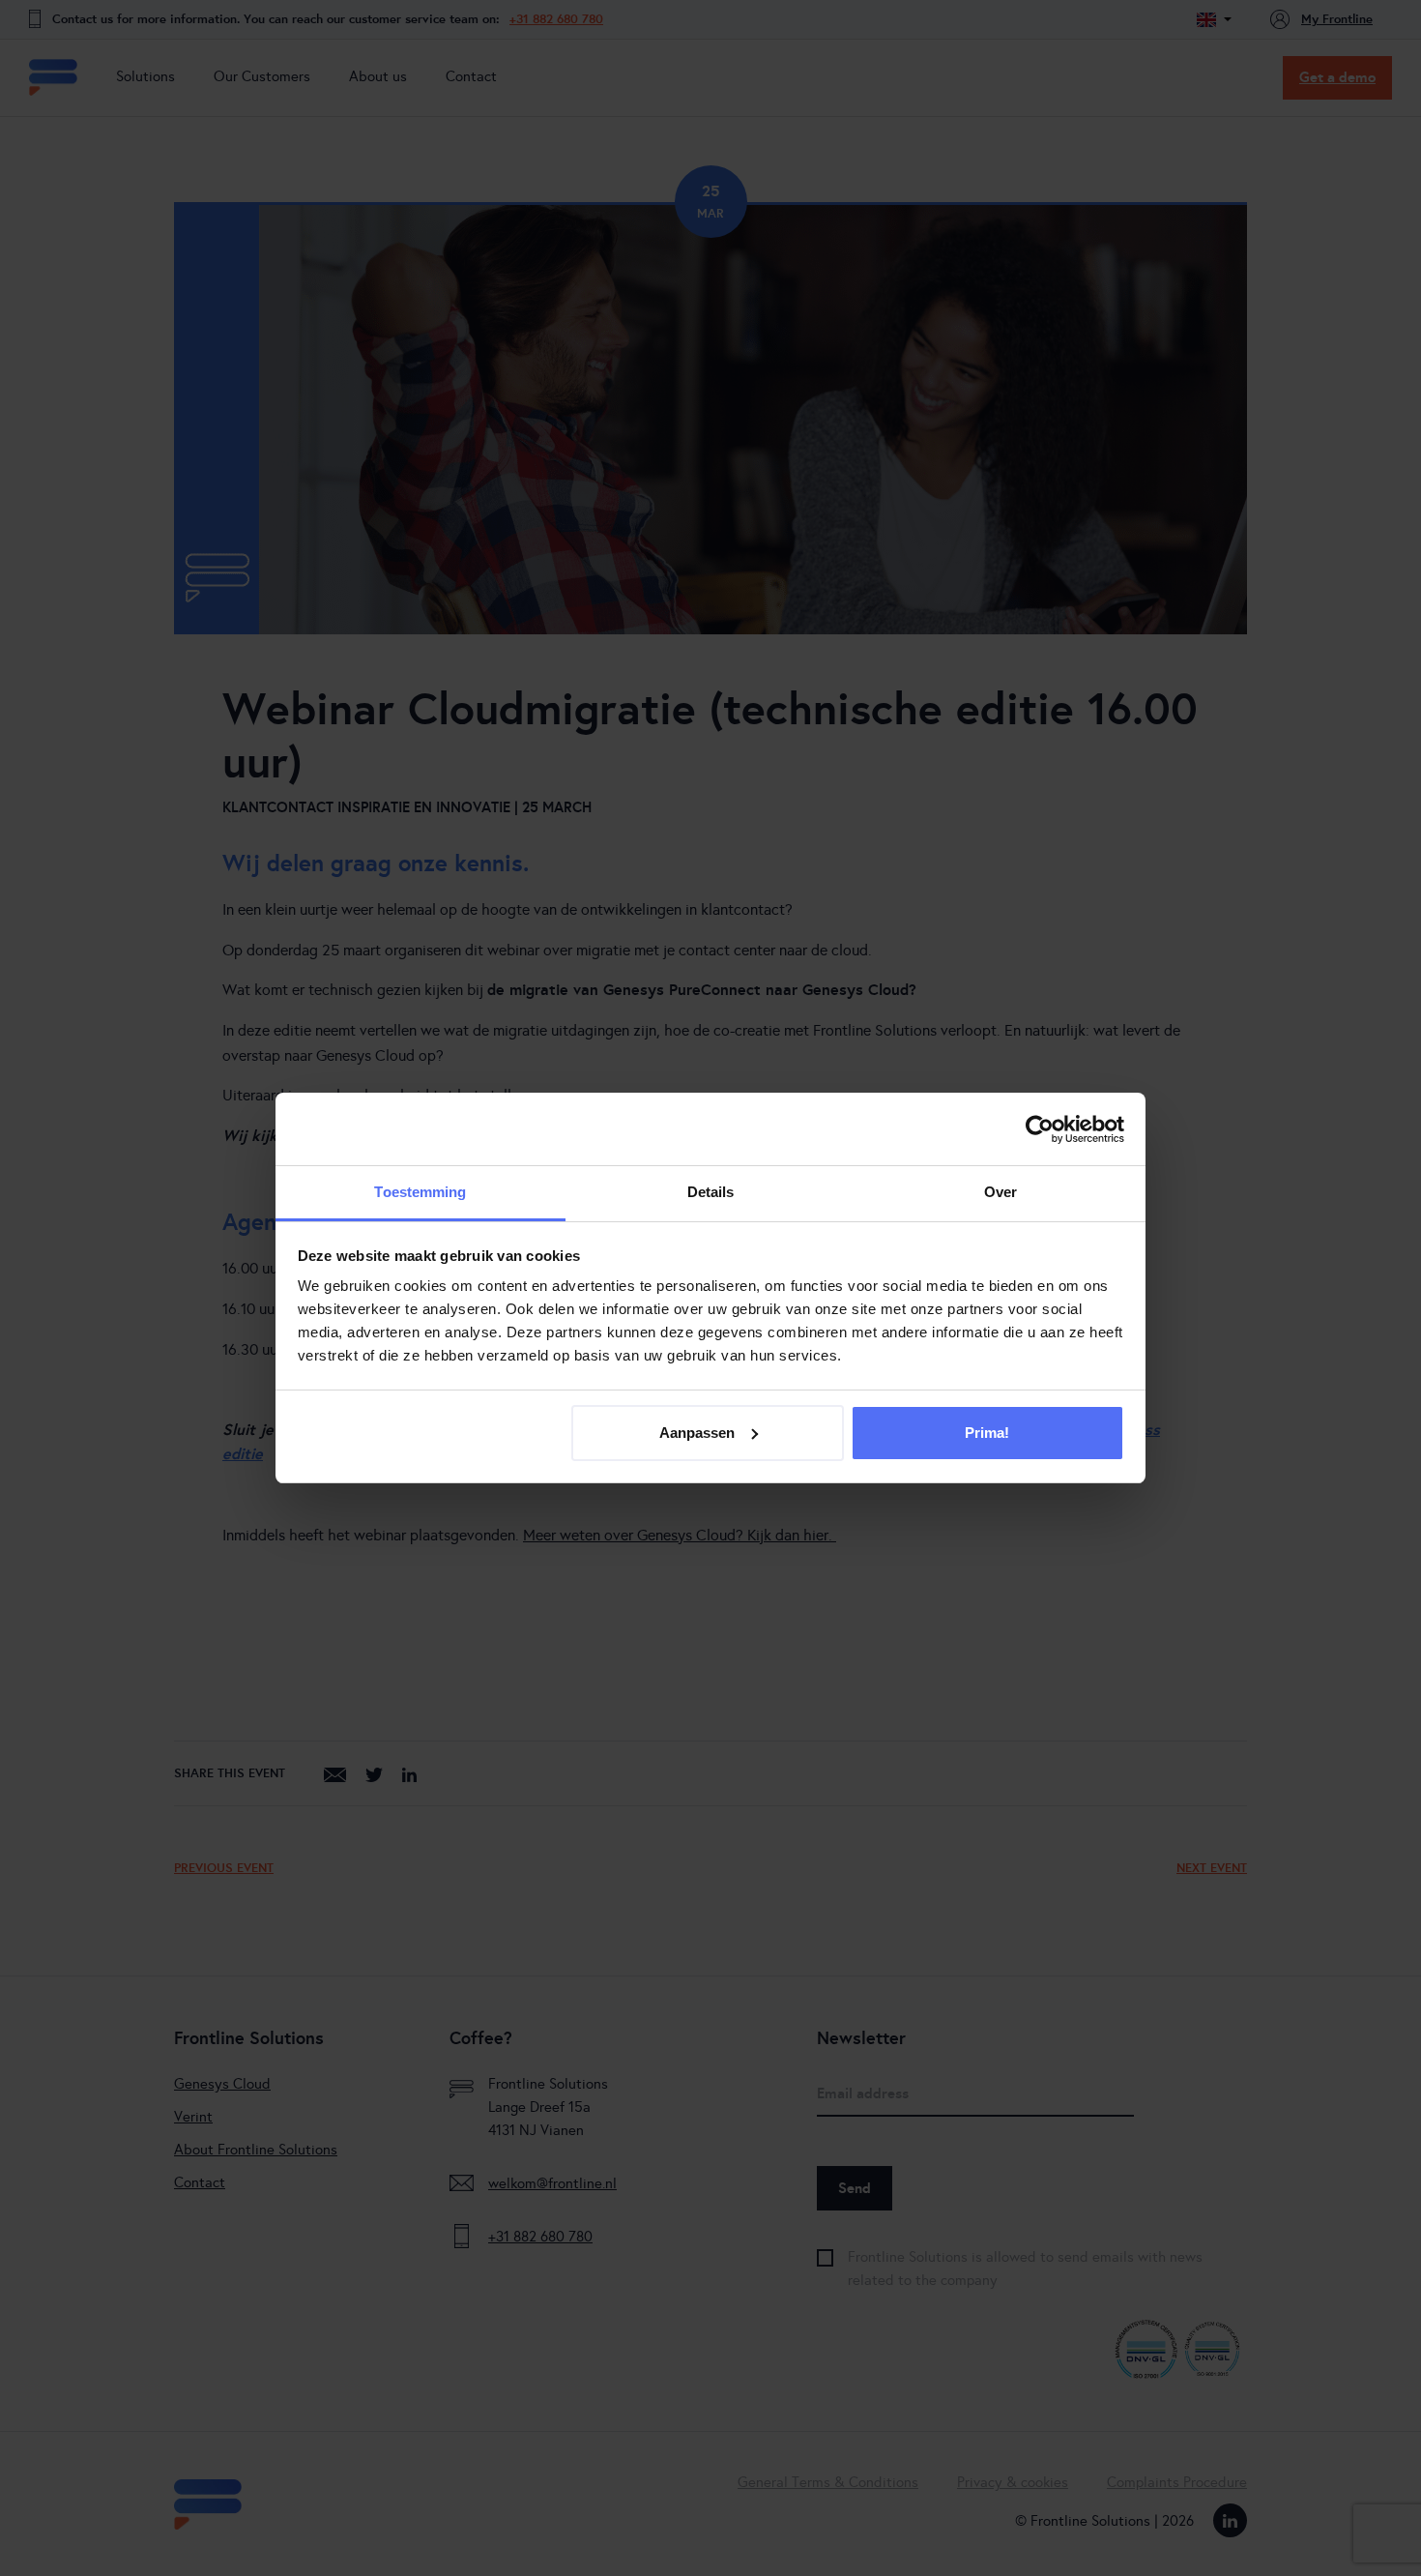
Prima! (987, 1433)
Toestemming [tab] (420, 1192)
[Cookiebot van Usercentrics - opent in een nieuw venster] (1040, 1129)
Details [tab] (711, 1192)
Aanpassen (697, 1433)
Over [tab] (1000, 1192)
